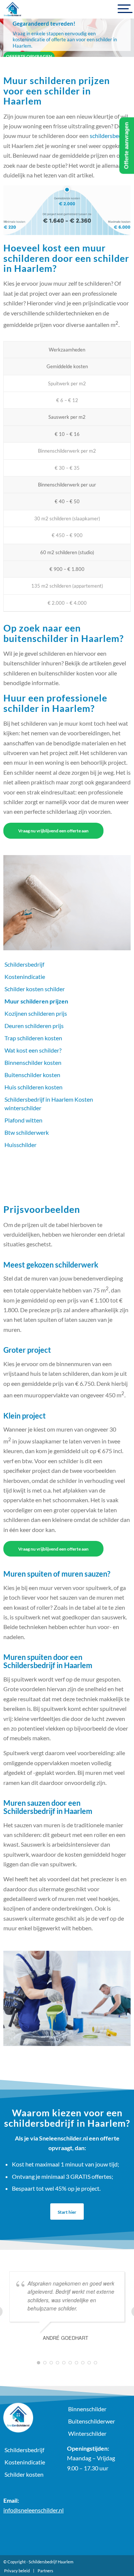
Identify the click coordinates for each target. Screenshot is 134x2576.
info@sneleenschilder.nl (33, 2510)
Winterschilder (87, 2433)
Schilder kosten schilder (35, 989)
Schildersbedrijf (24, 964)
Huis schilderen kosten (33, 1087)
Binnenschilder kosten (33, 1062)
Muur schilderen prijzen (36, 1001)
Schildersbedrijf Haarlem (51, 2562)
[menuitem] (17, 2571)
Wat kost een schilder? (33, 1050)
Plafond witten (23, 1120)
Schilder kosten (24, 2474)
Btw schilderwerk (27, 1132)
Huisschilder (20, 1145)
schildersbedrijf (109, 136)
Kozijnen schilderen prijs (36, 1013)
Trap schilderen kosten (33, 1038)
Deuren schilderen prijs (34, 1026)
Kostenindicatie (25, 977)
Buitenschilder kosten (32, 1075)
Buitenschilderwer (92, 2421)
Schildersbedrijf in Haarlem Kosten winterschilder (49, 1104)
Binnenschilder (87, 2409)
